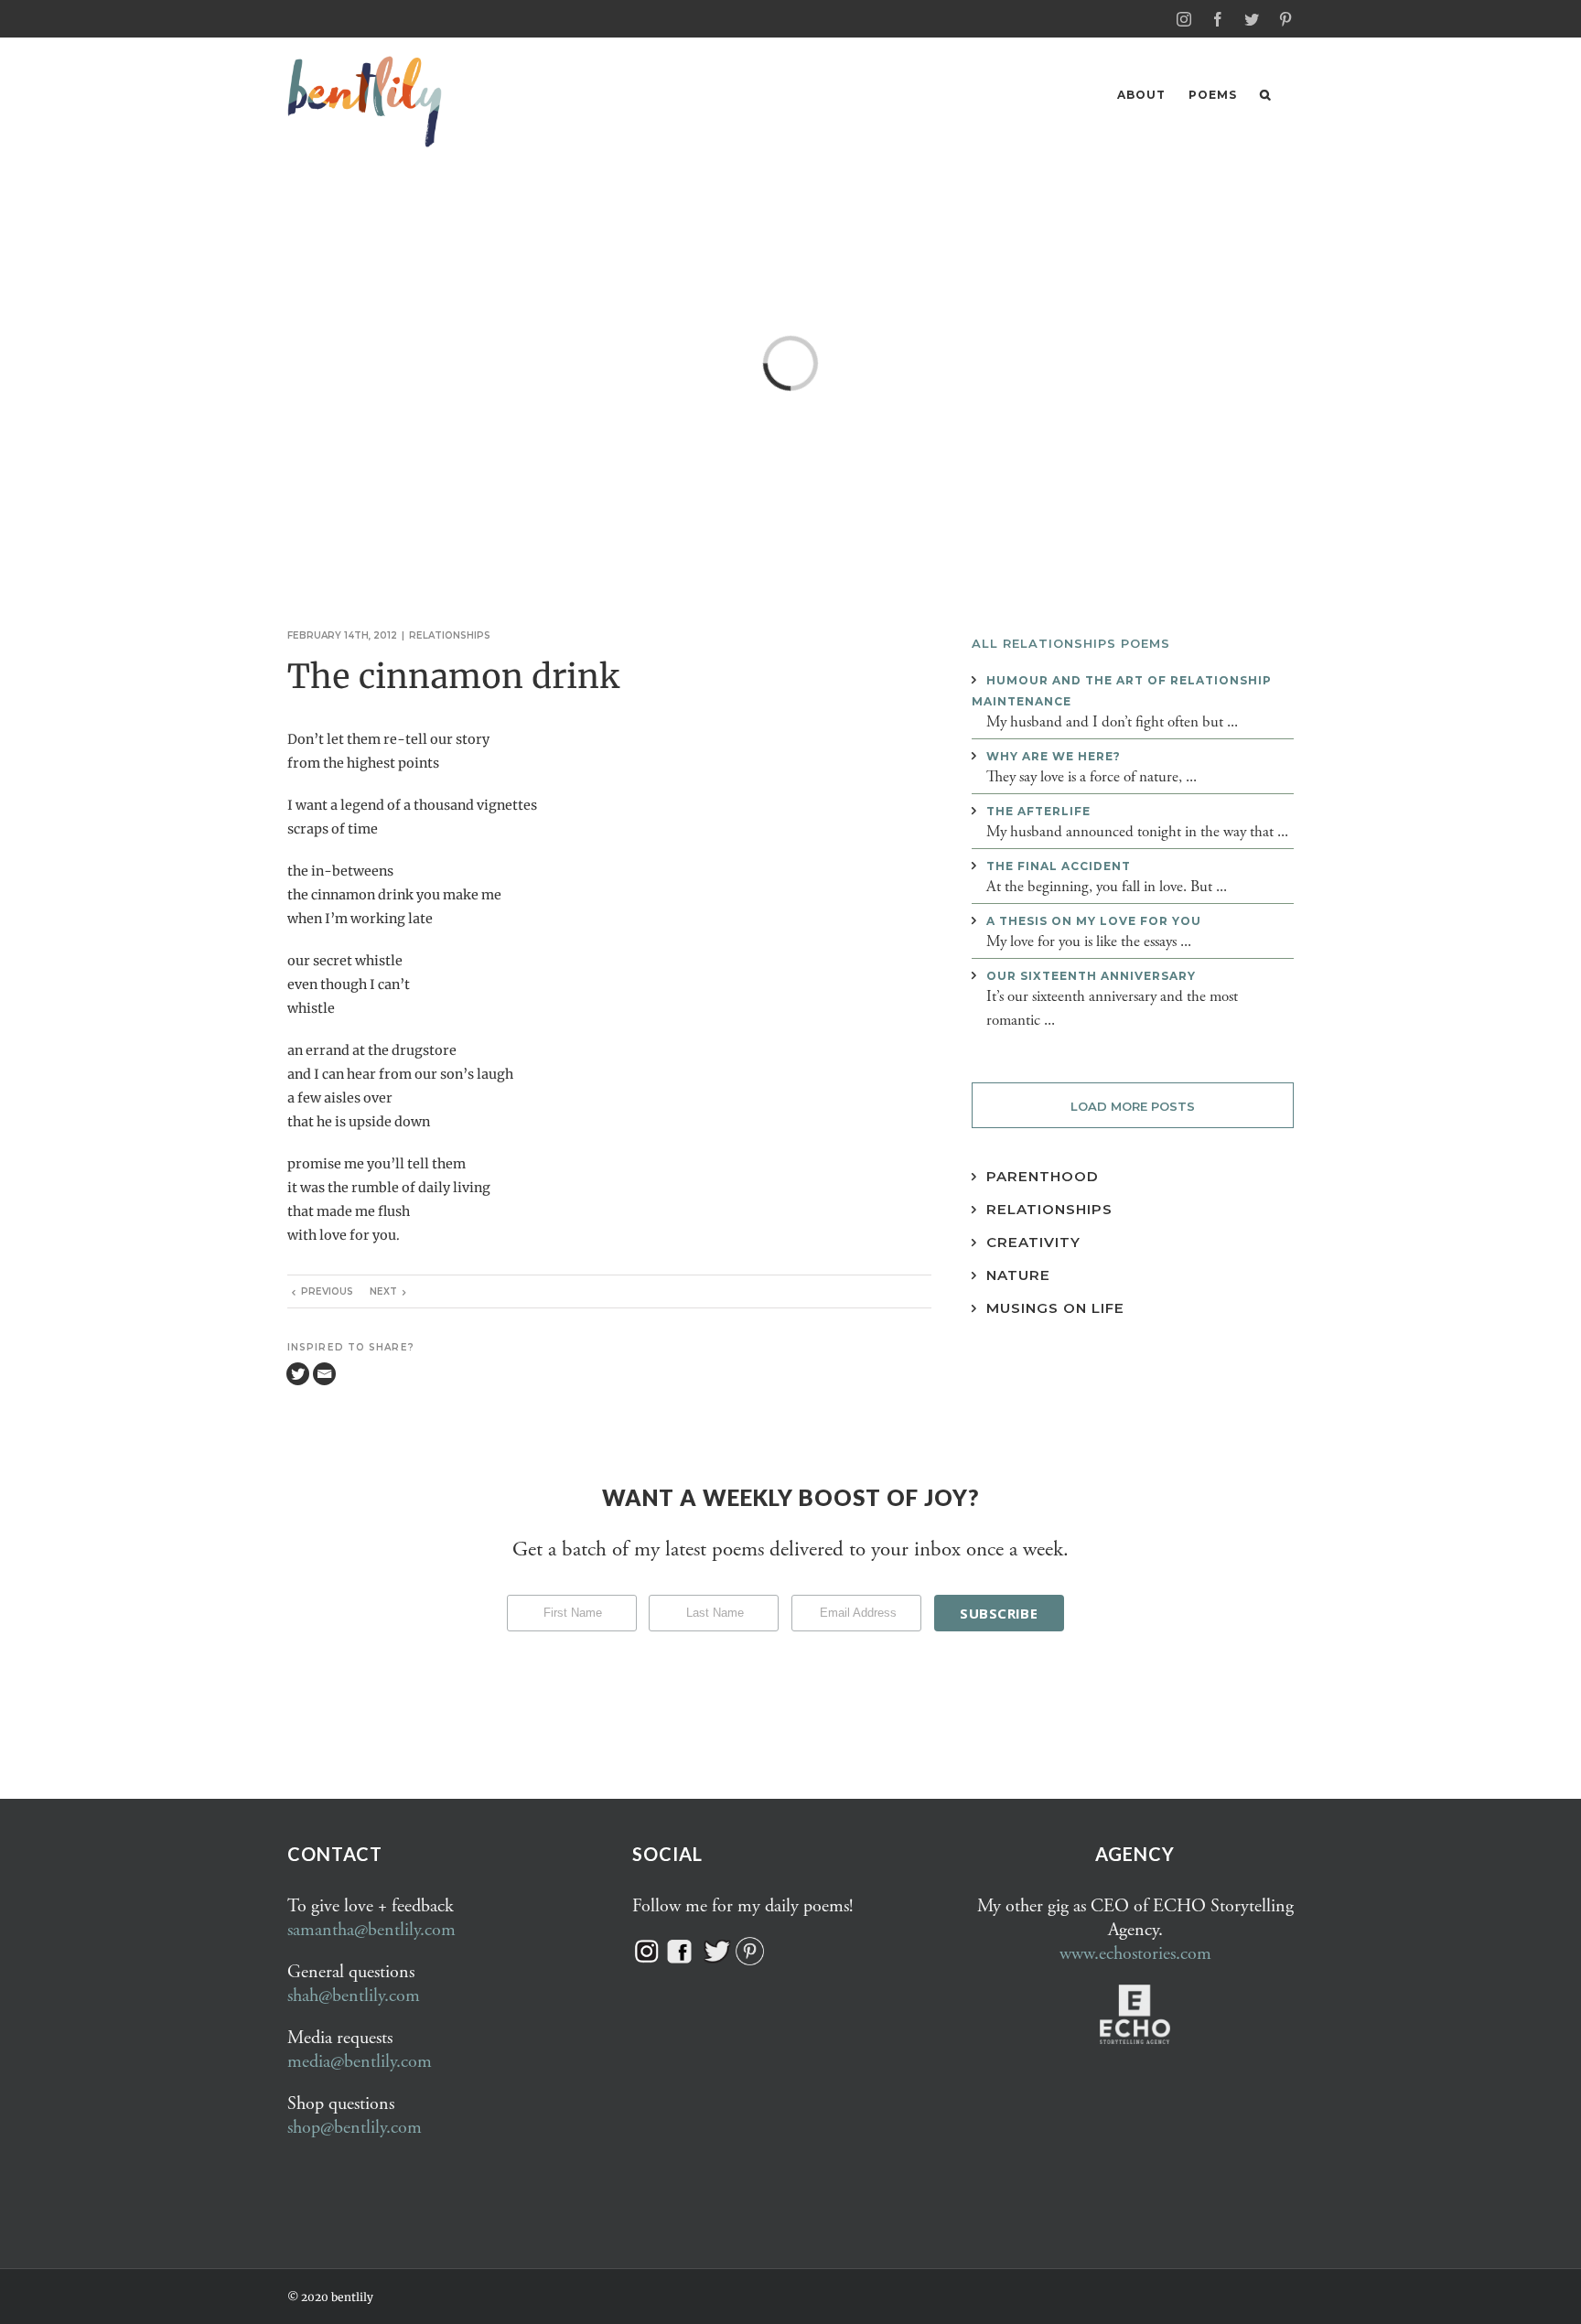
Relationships (450, 635)
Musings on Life (1055, 1308)
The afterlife (1038, 811)
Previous (327, 1291)
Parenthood (1043, 1176)
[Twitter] (298, 1374)
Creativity (1033, 1242)
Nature (1018, 1275)
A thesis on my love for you (1094, 921)
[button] (1265, 95)
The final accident (1059, 866)
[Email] (324, 1374)
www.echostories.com (1135, 1954)
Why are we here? (1054, 756)
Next (383, 1291)
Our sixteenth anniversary (1091, 976)
